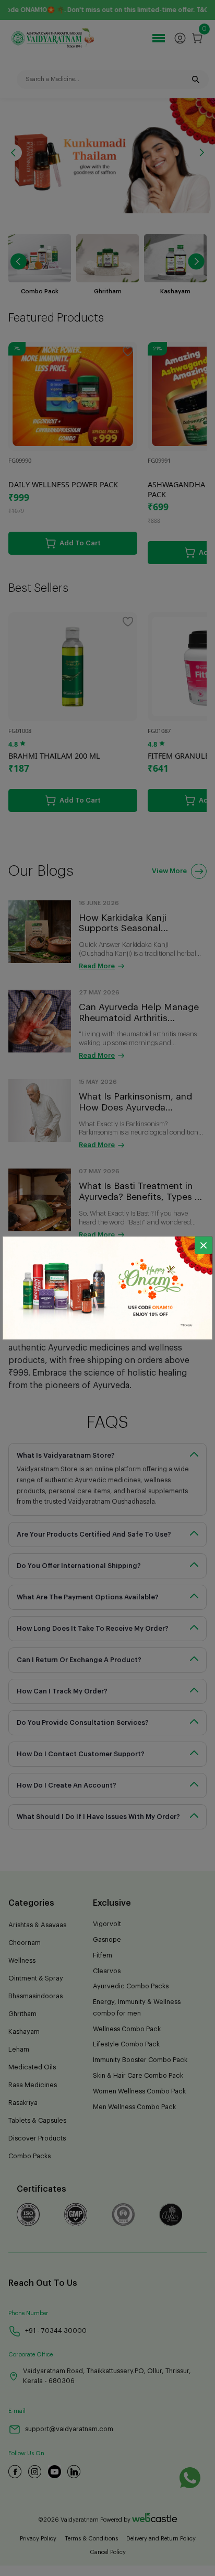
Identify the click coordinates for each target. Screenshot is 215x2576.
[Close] (204, 1245)
